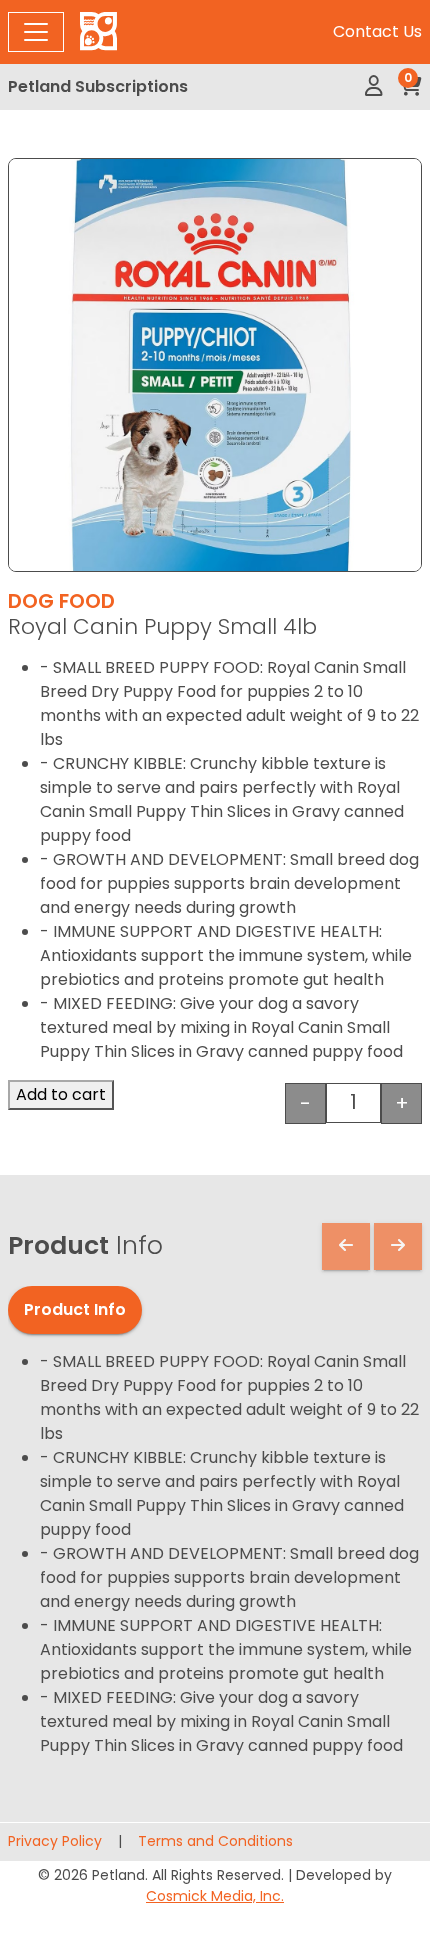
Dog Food (61, 601)
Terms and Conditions (215, 1841)
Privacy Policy (55, 1841)
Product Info (75, 1309)
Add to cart (61, 1094)
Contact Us (377, 31)
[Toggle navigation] (36, 32)
